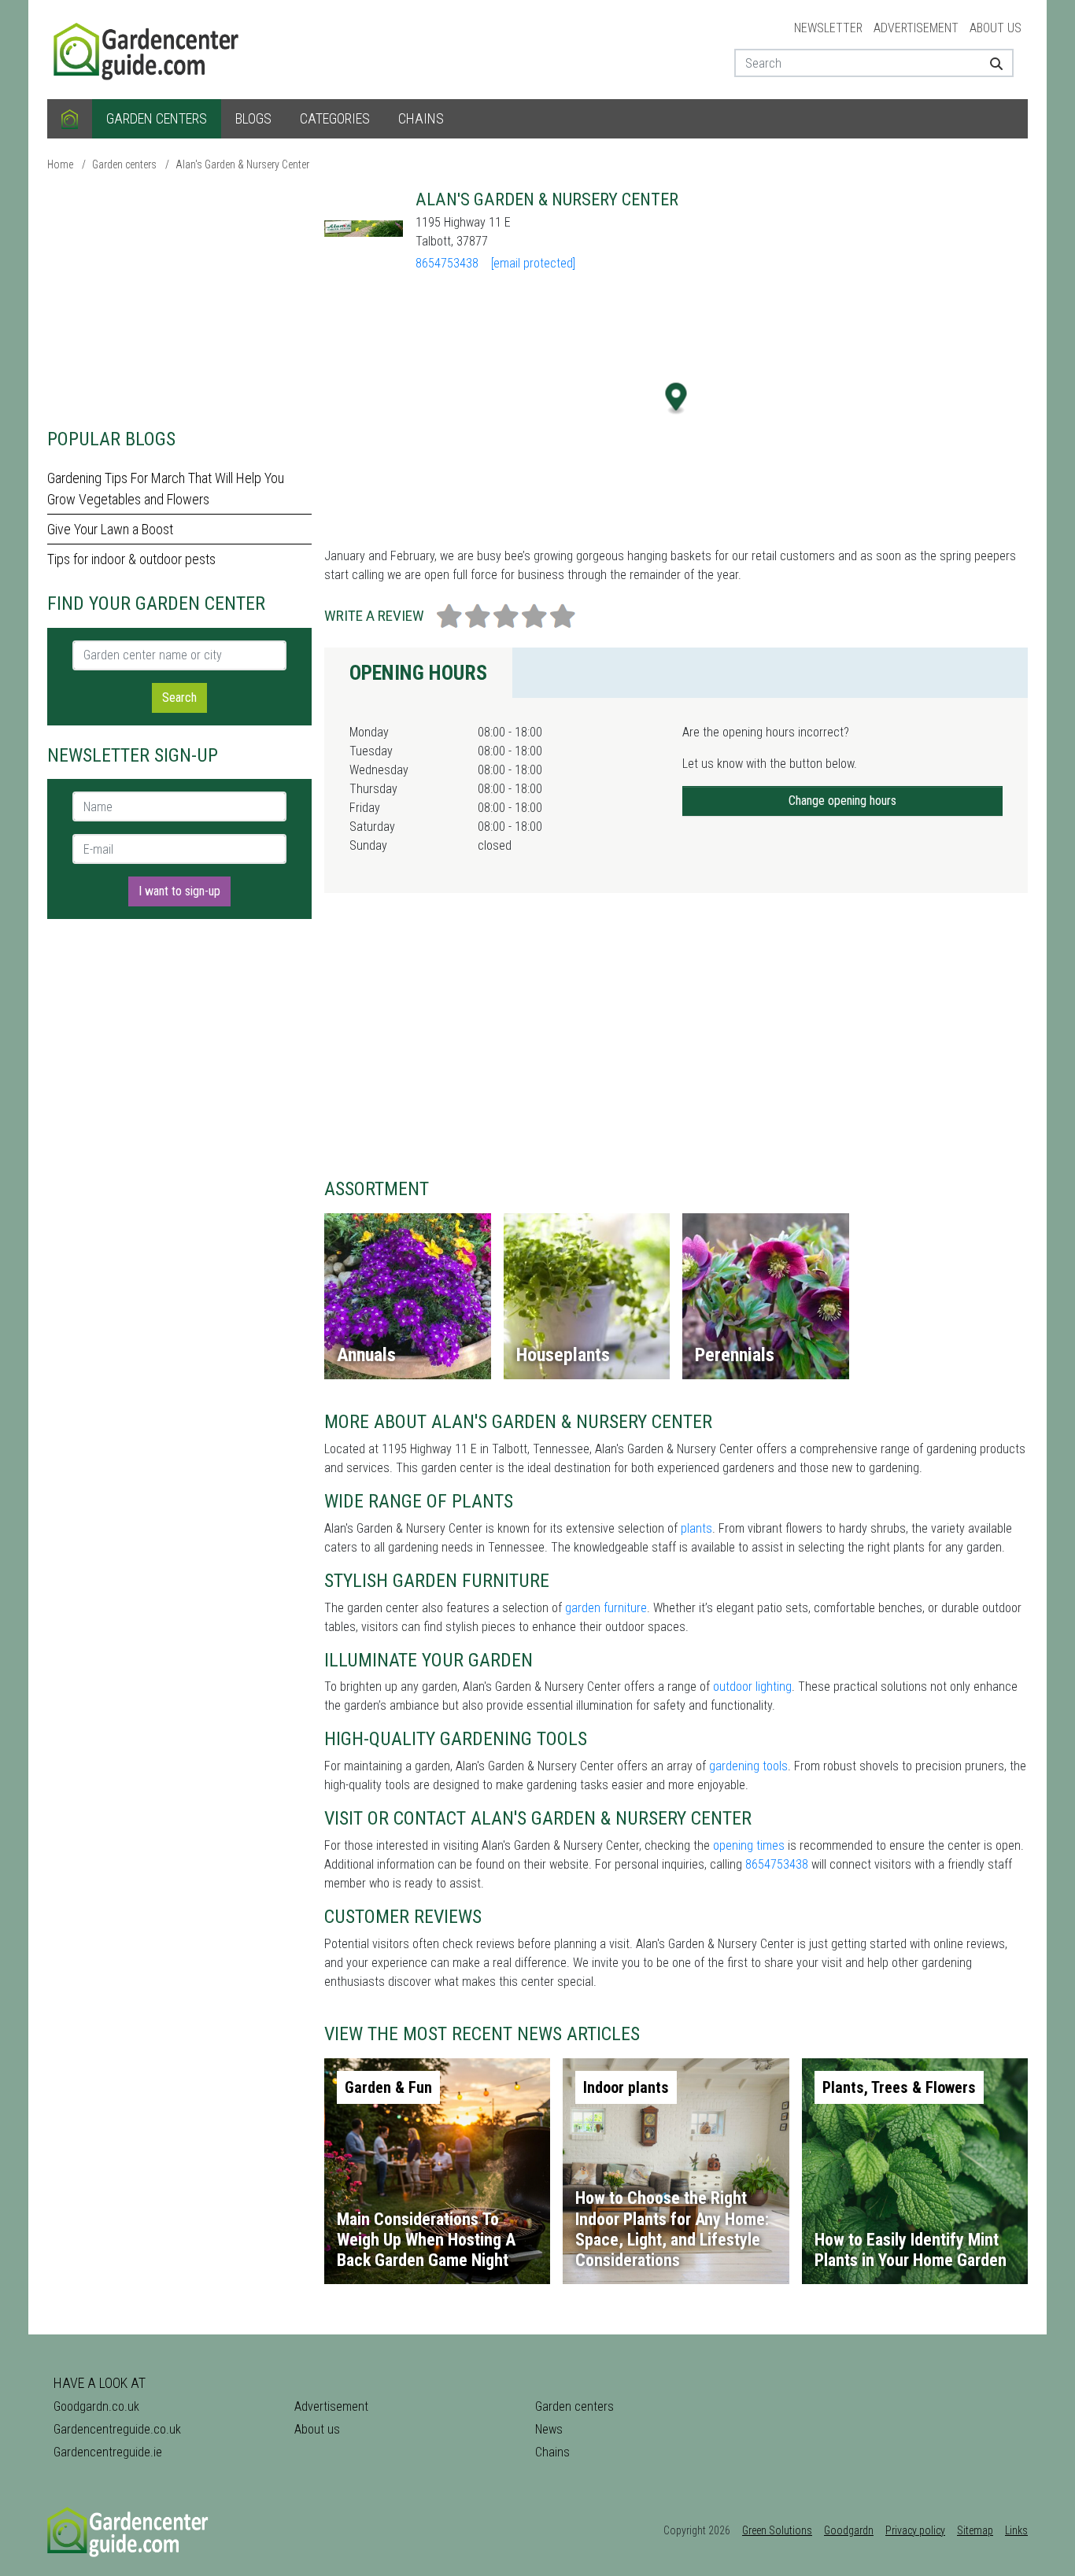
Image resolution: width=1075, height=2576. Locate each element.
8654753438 (447, 263)
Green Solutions (777, 2530)
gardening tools (748, 1766)
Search (179, 698)
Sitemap (975, 2530)
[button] (676, 399)
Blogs (253, 118)
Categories (335, 118)
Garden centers (157, 118)
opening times (749, 1845)
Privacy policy (915, 2530)
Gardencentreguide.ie (108, 2452)
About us (996, 28)
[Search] (990, 63)
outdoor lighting (752, 1687)
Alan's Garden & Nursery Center (242, 164)
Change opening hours (842, 801)
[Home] (70, 119)
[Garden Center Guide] (148, 48)
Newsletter (828, 28)
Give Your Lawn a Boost (110, 529)
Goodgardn (849, 2530)
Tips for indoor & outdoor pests (131, 559)
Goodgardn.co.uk (96, 2406)
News (549, 2429)
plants (696, 1528)
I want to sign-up (179, 891)
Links (1016, 2530)
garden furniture (606, 1608)
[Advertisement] (179, 299)
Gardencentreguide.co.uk (117, 2429)
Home (60, 164)
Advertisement (916, 28)
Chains (421, 118)
